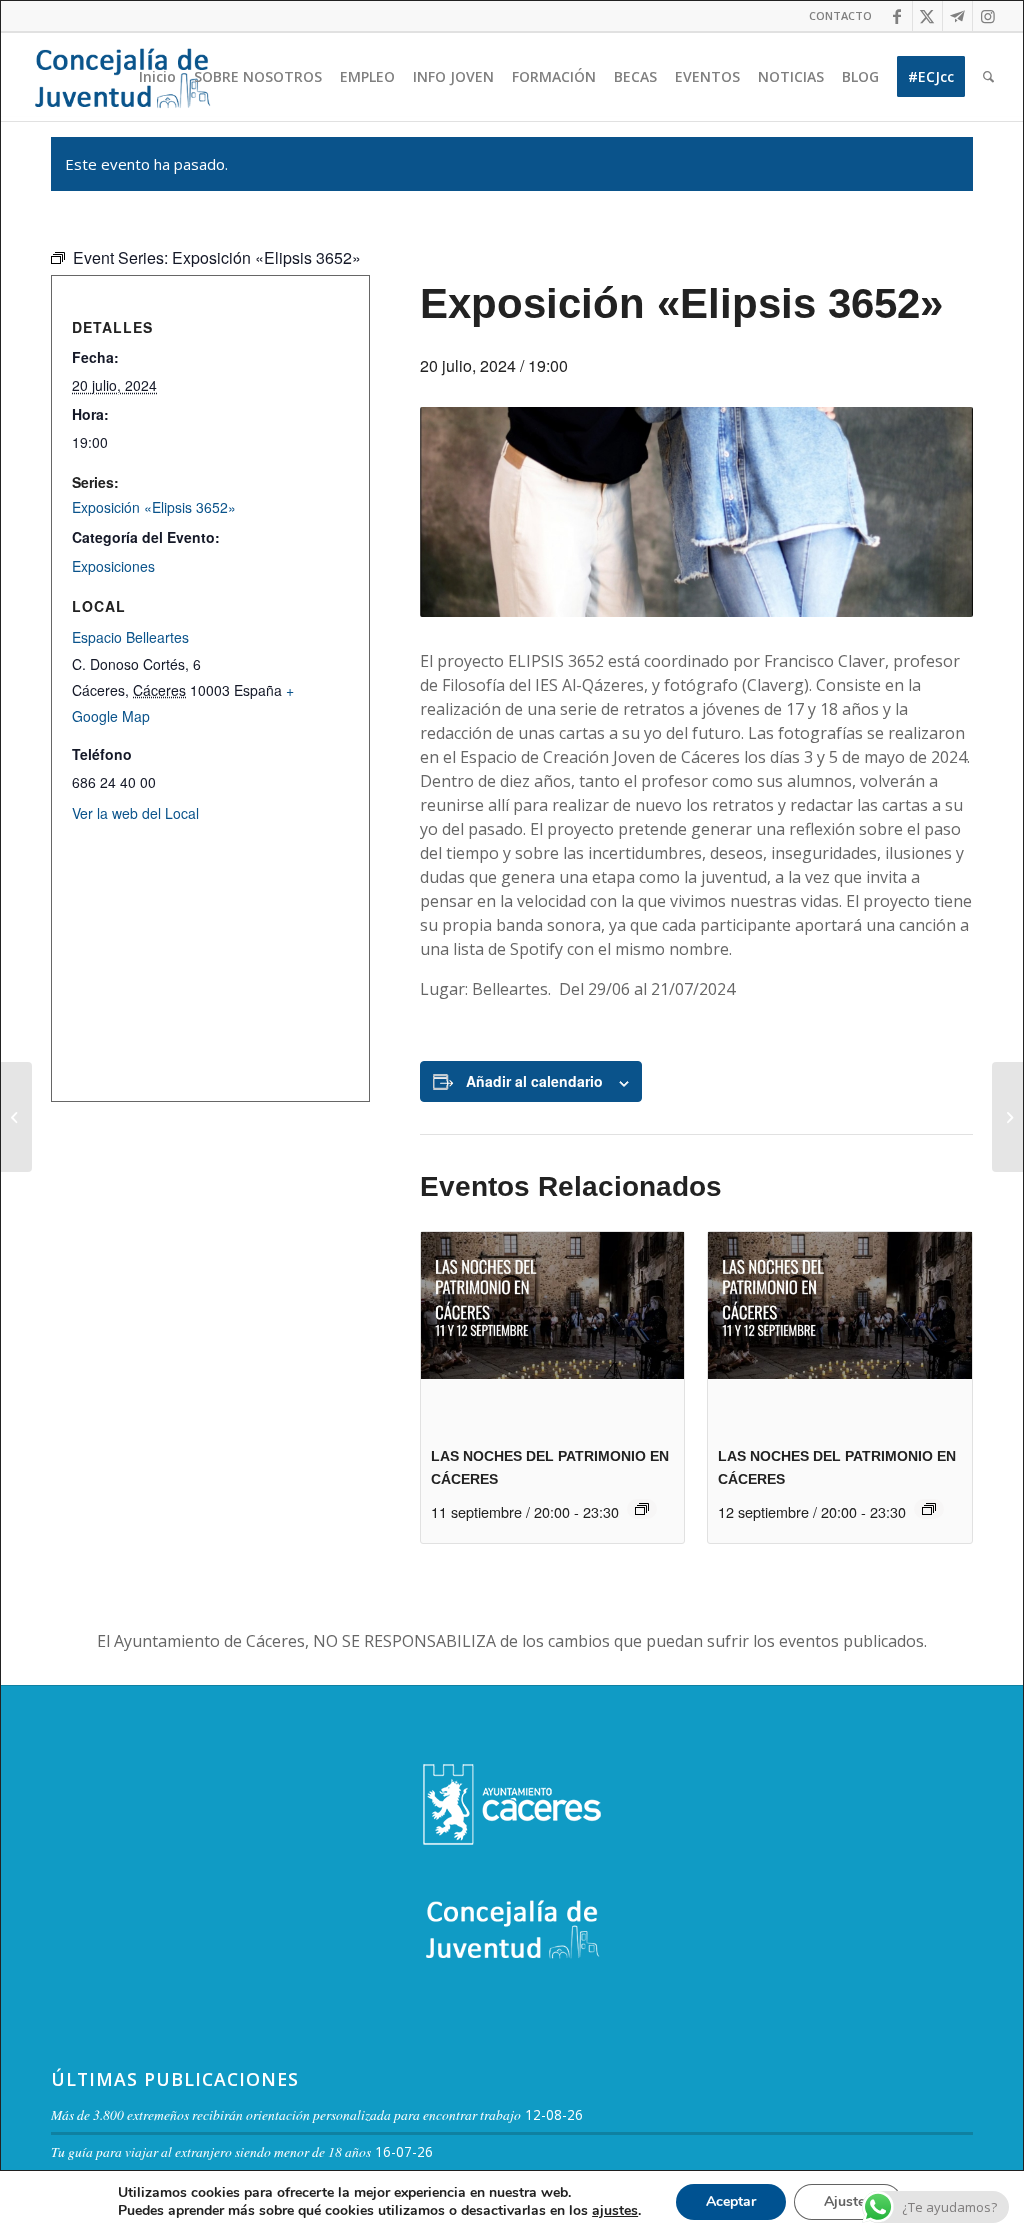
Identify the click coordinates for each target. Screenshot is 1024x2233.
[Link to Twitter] (927, 16)
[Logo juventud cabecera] (122, 77)
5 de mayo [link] (867, 757)
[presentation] (553, 1331)
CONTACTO (840, 15)
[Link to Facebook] (897, 16)
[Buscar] (988, 77)
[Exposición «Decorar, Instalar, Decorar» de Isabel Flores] (16, 1117)
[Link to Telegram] (957, 16)
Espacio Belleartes (130, 637)
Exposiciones (113, 566)
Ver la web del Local (135, 813)
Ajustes (848, 2201)
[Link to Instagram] (988, 16)
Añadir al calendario (534, 1081)
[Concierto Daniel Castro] (1007, 1117)
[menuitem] (835, 16)
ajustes (615, 2211)
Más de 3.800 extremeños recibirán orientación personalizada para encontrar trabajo (286, 2114)
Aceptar (731, 2201)
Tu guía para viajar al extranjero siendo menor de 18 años (211, 2151)
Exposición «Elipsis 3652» (154, 507)
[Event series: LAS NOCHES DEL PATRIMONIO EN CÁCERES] (642, 1509)
